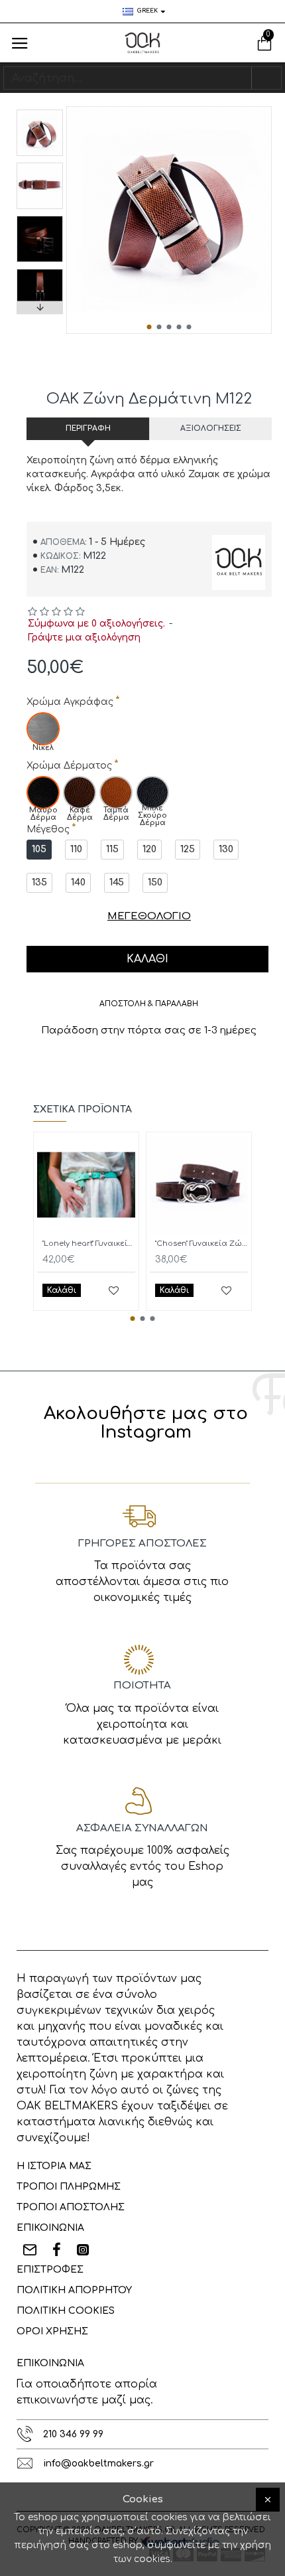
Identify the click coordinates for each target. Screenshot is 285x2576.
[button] (149, 327)
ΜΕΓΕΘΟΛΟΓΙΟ (149, 916)
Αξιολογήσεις (211, 428)
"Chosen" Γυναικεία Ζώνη (201, 1244)
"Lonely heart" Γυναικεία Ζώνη (89, 1244)
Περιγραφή (88, 428)
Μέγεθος (48, 829)
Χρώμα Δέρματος (69, 766)
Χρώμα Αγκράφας (70, 702)
